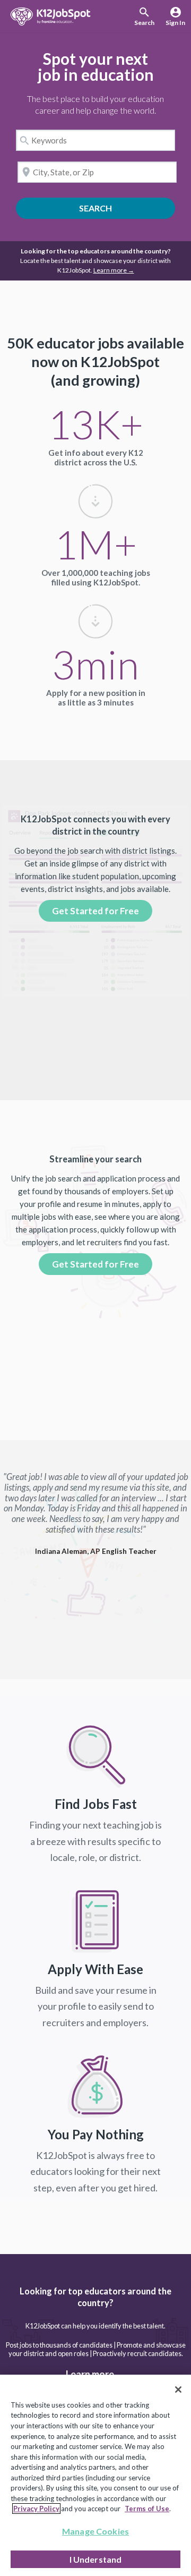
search (124, 208)
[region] (95, 2475)
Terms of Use (147, 2509)
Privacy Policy (36, 2509)
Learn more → (114, 270)
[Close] (178, 2390)
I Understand (96, 2559)
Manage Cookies (95, 2531)
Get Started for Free (95, 911)
